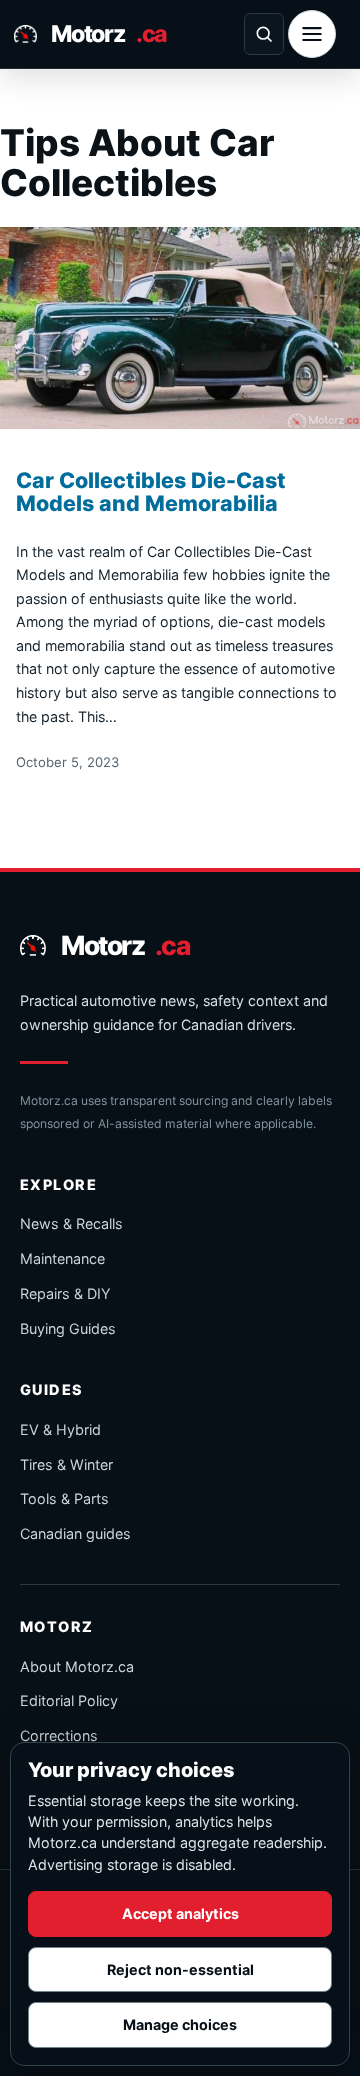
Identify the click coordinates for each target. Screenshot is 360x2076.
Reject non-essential (180, 1969)
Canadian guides (75, 1533)
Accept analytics (180, 1913)
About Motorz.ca (77, 1666)
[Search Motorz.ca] (264, 34)
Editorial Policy (69, 1700)
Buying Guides (68, 1328)
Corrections (59, 1735)
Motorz (109, 34)
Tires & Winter (66, 1464)
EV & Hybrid (60, 1429)
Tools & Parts (64, 1498)
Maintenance (62, 1258)
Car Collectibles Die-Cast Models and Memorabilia (151, 492)
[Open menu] (312, 34)
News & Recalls (71, 1223)
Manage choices (180, 2024)
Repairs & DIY (65, 1293)
